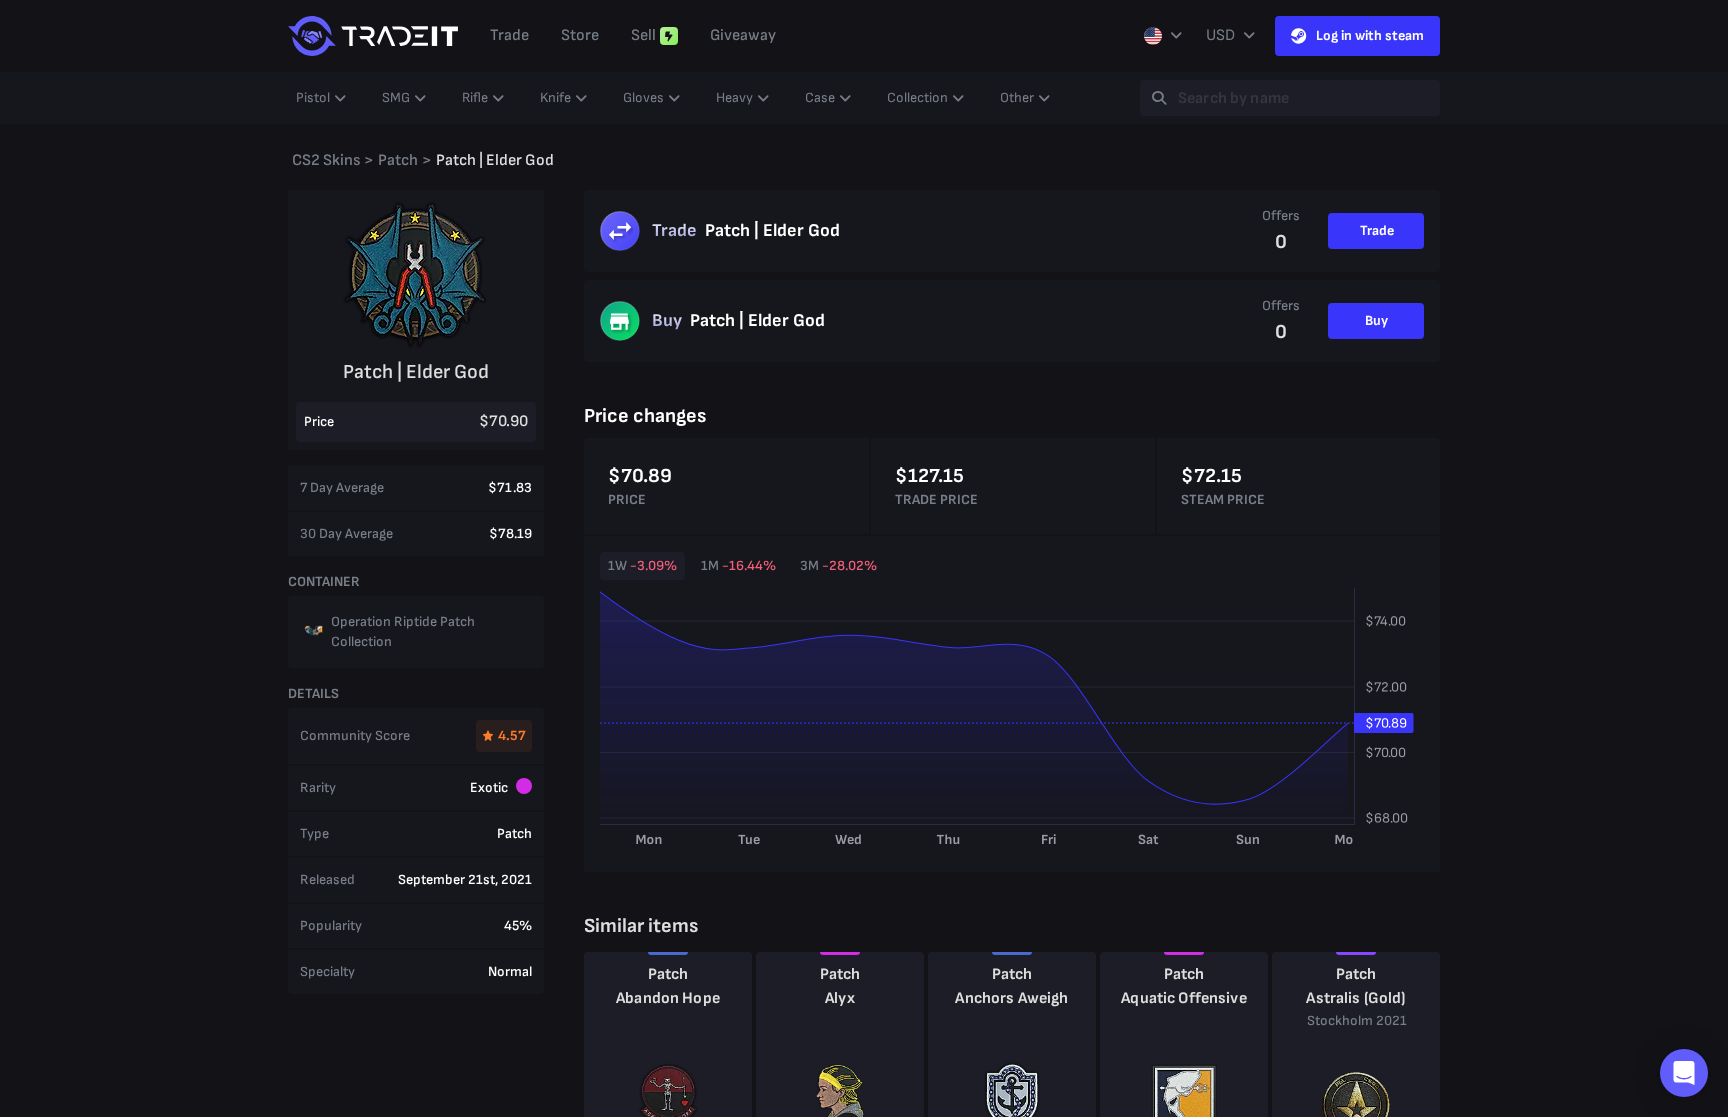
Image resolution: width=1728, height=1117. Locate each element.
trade (509, 35)
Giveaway (743, 35)
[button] (1684, 1073)
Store (580, 35)
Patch (668, 974)
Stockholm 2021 (1356, 1020)
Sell (643, 35)
